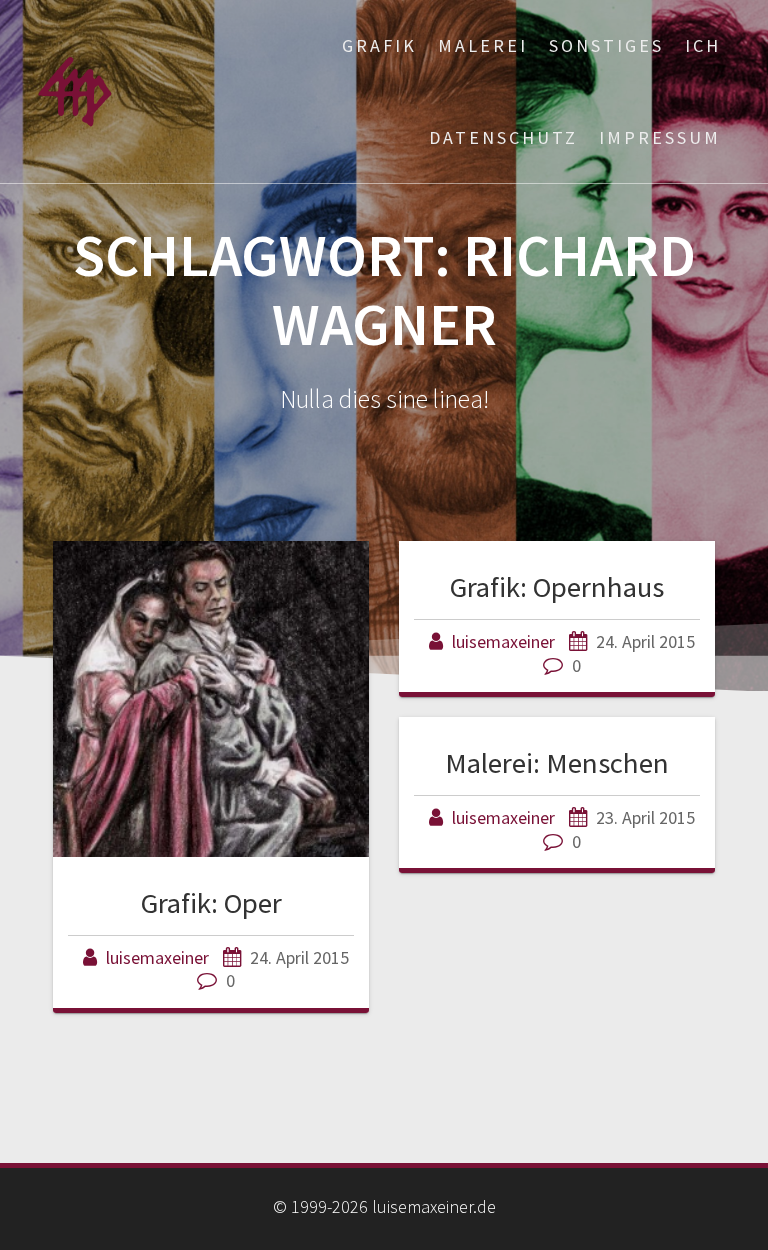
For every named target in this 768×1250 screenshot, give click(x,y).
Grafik (379, 45)
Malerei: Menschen (557, 763)
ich (703, 45)
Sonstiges (606, 45)
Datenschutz (503, 137)
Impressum (660, 137)
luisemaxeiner (157, 957)
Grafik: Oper (211, 903)
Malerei (483, 45)
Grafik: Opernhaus (557, 587)
